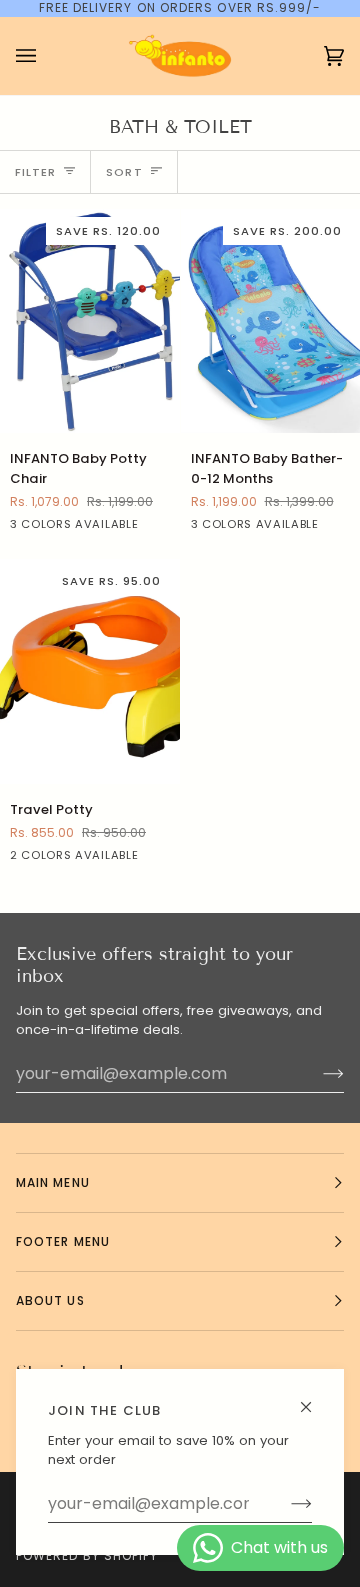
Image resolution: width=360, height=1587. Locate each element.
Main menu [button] (53, 1182)
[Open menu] (46, 56)
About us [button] (50, 1300)
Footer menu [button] (63, 1241)
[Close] (314, 1398)
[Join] (285, 1504)
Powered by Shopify (87, 1555)
